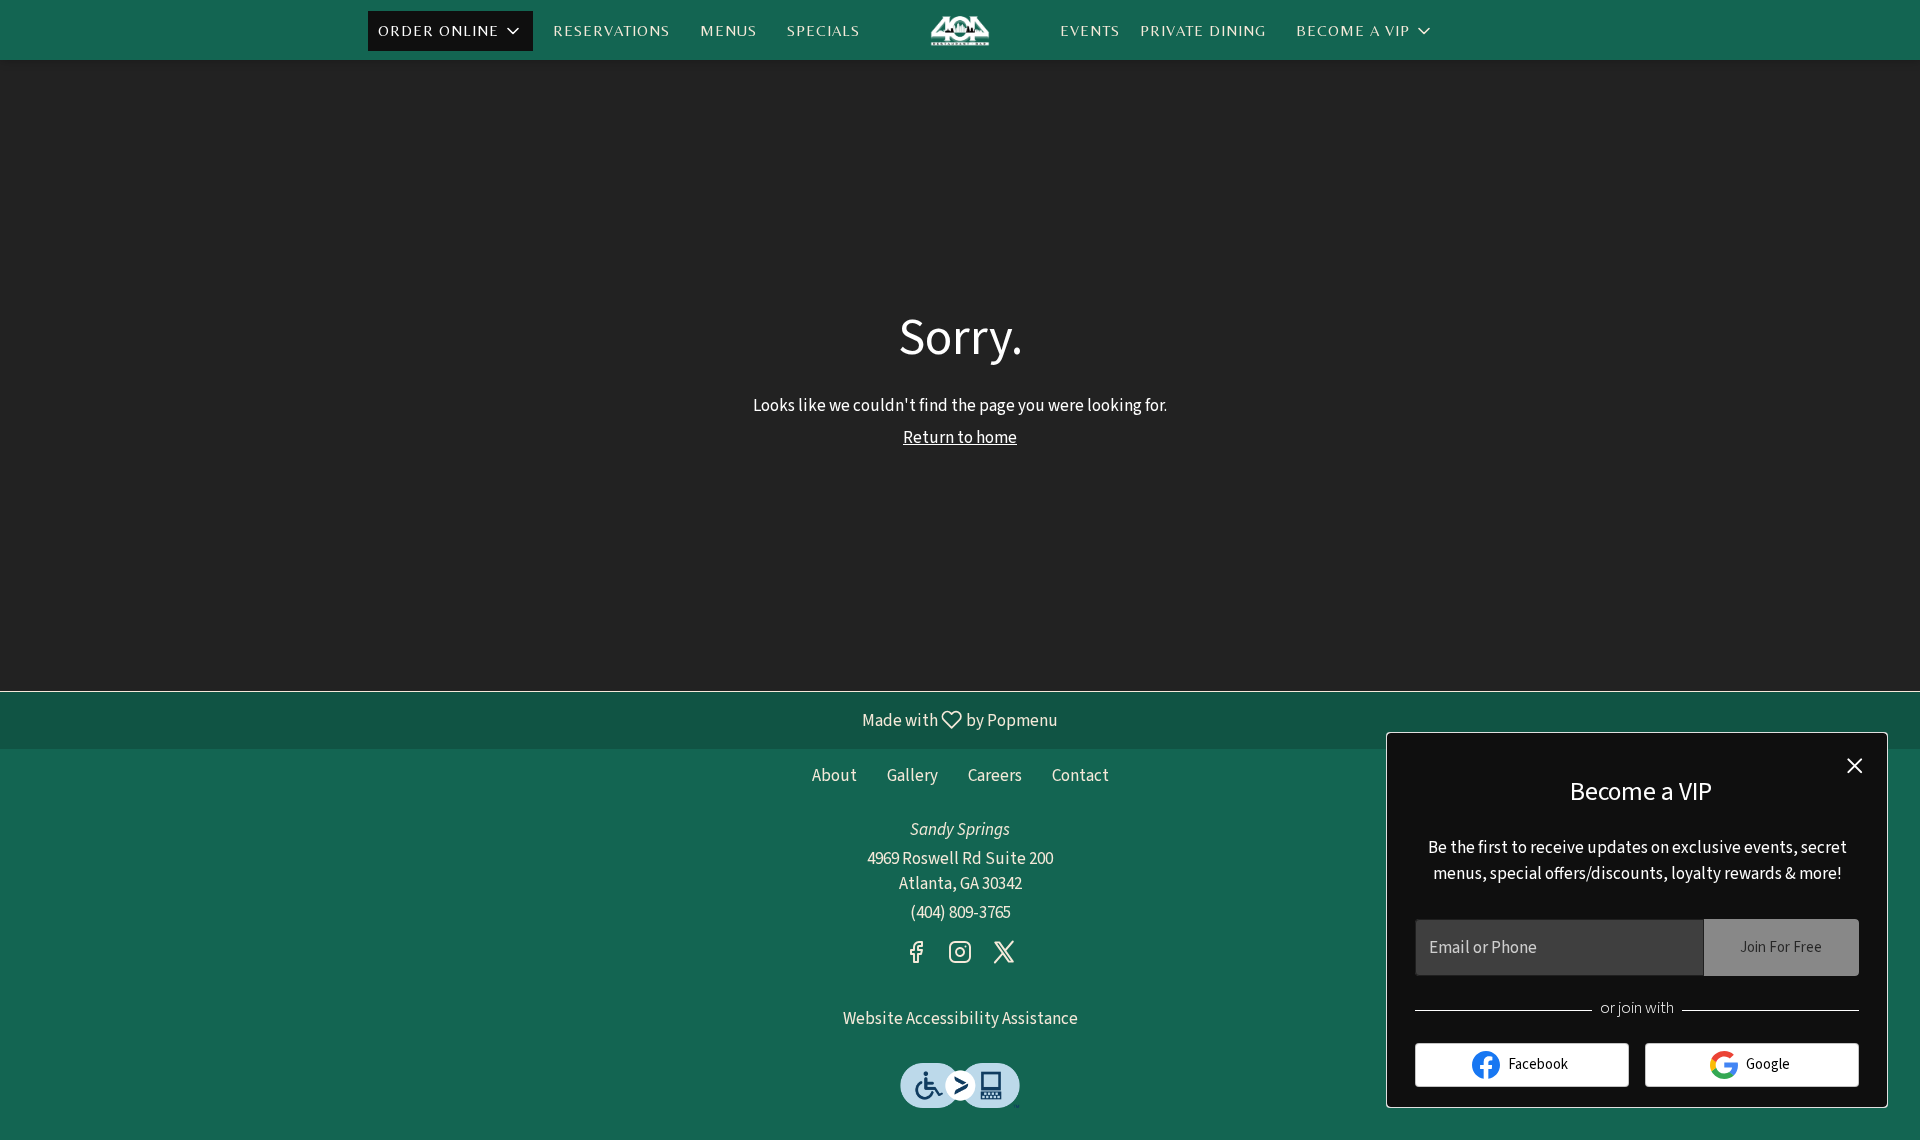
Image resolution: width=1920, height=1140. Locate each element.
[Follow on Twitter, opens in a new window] (1004, 956)
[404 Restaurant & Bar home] (960, 30)
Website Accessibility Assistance (960, 1019)
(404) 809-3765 (960, 913)
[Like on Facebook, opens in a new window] (916, 956)
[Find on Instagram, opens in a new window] (960, 956)
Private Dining (1203, 30)
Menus (728, 30)
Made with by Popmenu (536, 719)
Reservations (611, 30)
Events (1090, 30)
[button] (450, 31)
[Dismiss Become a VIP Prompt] (1855, 766)
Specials (823, 30)
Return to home (960, 438)
